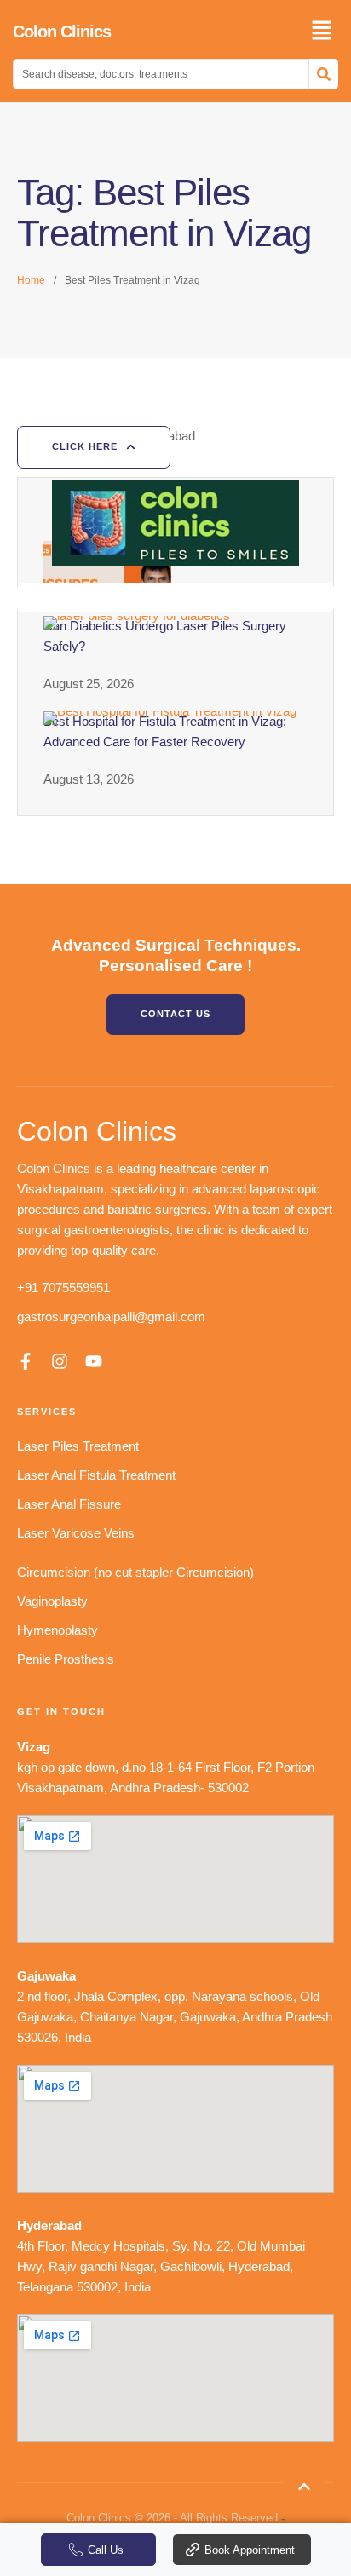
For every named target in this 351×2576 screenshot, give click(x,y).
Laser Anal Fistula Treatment (96, 1475)
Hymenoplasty (58, 1630)
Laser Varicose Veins (76, 1533)
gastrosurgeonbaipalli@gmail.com (111, 1317)
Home (31, 280)
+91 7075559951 (63, 1288)
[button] (304, 2487)
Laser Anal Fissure (69, 1504)
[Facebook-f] (26, 1361)
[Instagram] (60, 1361)
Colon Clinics (62, 32)
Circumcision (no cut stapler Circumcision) (135, 1572)
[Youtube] (94, 1361)
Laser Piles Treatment (78, 1446)
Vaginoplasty (52, 1601)
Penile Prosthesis (66, 1659)
